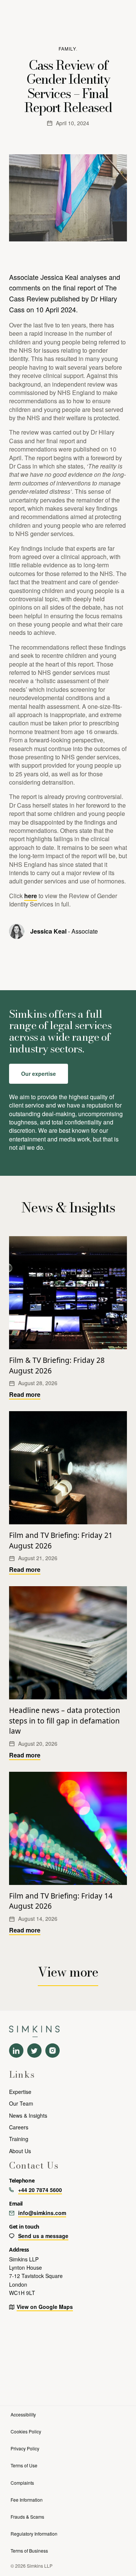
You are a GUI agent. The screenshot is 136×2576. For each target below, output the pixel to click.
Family (67, 48)
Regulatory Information (34, 2534)
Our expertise (39, 1074)
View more (68, 1972)
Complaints (22, 2483)
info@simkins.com (42, 2213)
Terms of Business (29, 2551)
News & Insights (28, 2115)
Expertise (20, 2092)
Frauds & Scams (27, 2517)
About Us (20, 2151)
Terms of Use (24, 2465)
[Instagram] (53, 2051)
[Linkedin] (16, 2051)
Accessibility (23, 2414)
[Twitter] (34, 2051)
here (31, 896)
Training (19, 2139)
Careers (19, 2127)
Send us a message (43, 2236)
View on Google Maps (45, 2307)
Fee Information (27, 2500)
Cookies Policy (26, 2431)
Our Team (21, 2103)
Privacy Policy (25, 2448)
